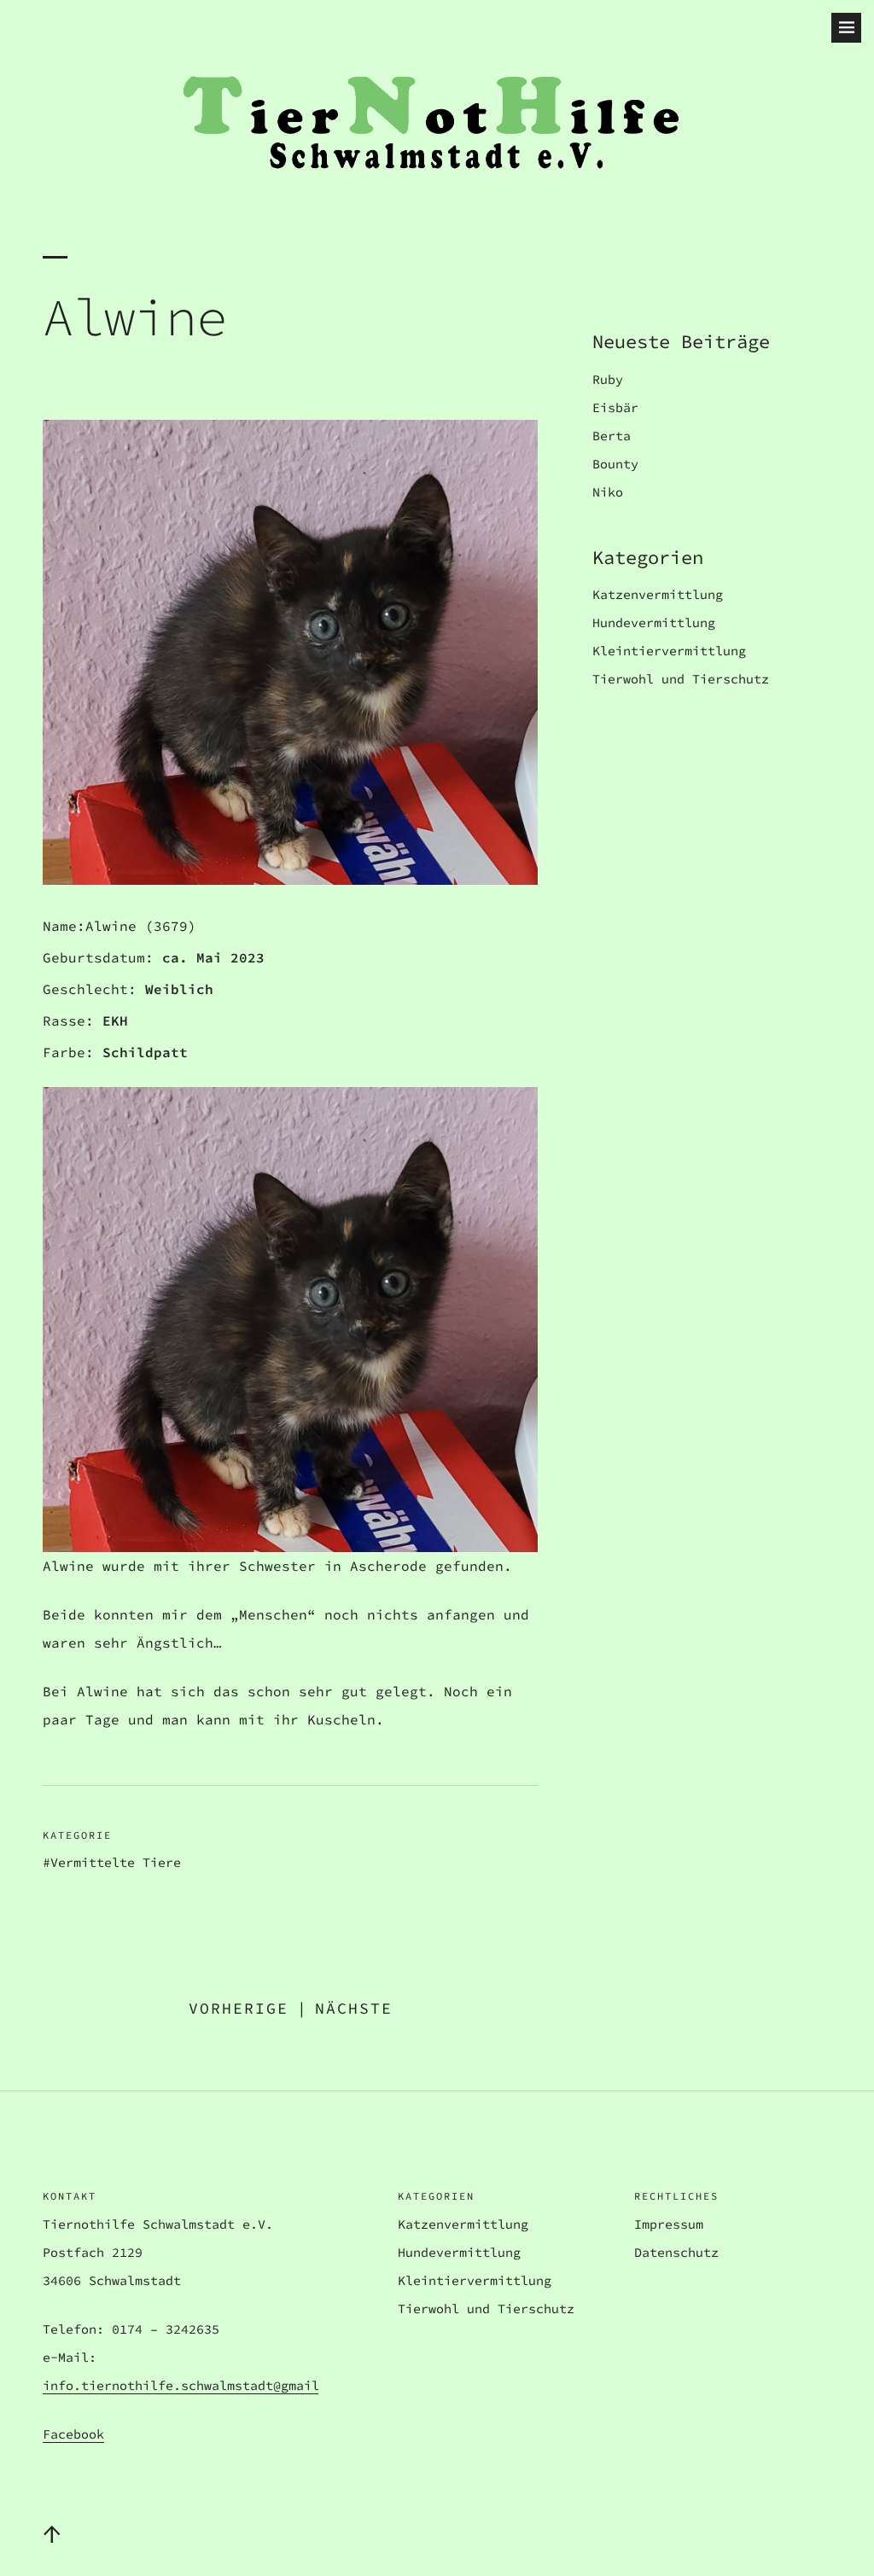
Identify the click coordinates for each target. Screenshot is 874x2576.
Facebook (73, 2434)
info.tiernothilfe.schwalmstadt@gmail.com (196, 2385)
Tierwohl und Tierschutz (681, 679)
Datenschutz (676, 2252)
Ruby (608, 379)
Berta (612, 436)
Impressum (669, 2224)
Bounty (615, 464)
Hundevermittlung (654, 622)
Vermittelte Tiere (116, 1862)
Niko (608, 492)
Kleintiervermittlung (669, 651)
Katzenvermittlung (658, 594)
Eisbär (615, 407)
